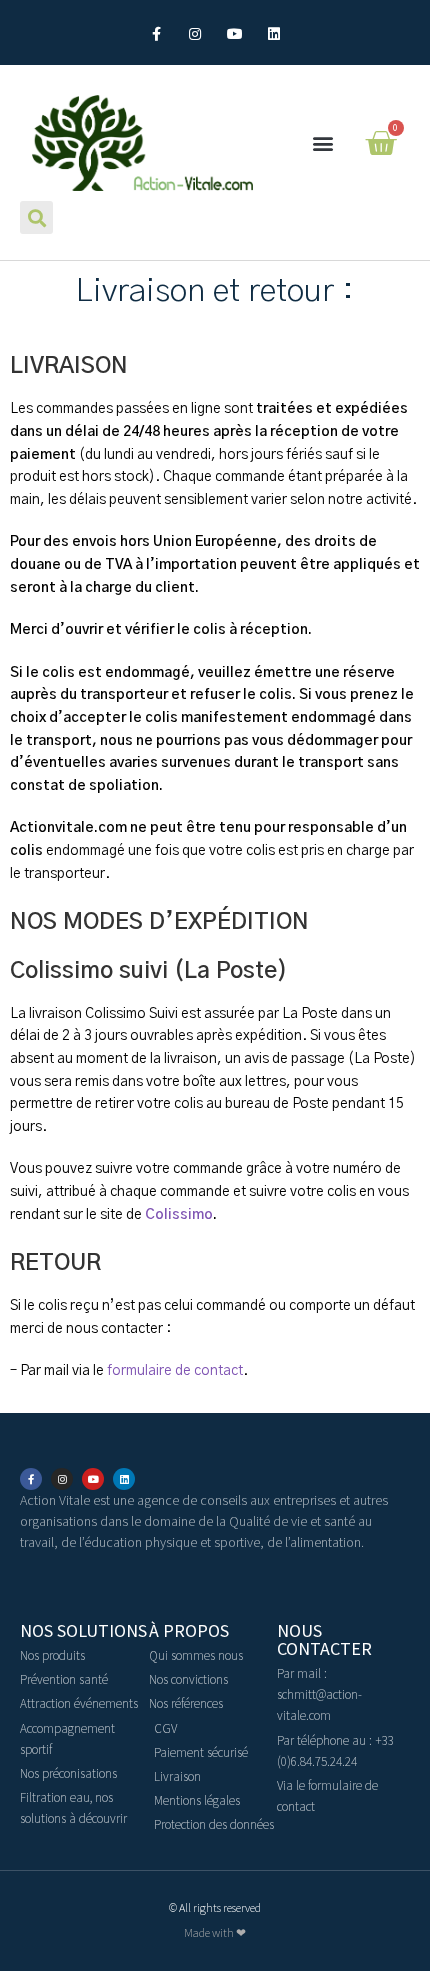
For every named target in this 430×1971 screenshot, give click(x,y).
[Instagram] (195, 34)
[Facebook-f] (156, 34)
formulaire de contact (175, 1371)
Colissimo (179, 1215)
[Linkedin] (273, 34)
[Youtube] (234, 34)
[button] (323, 143)
